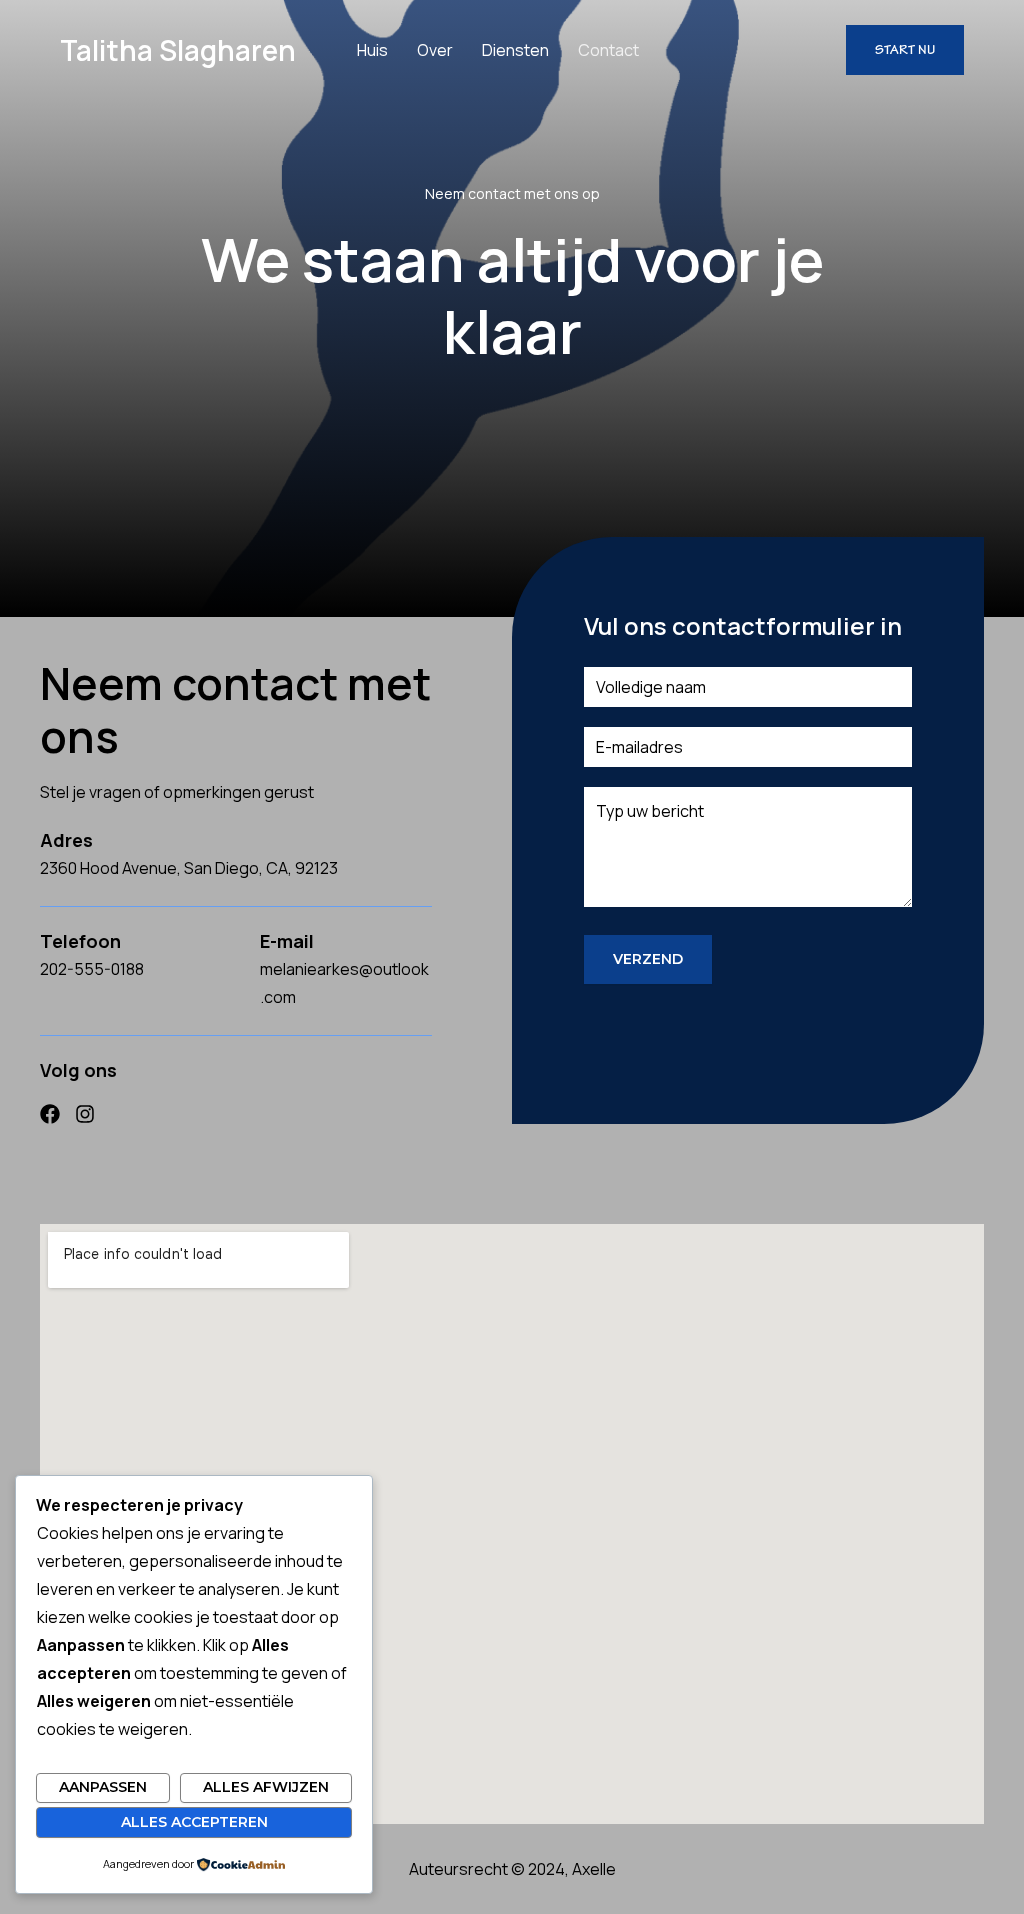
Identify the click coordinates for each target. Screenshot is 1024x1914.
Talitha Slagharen (178, 50)
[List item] (50, 1114)
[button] (905, 50)
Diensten (515, 50)
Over (435, 50)
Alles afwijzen (266, 1787)
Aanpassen (103, 1787)
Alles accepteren (194, 1822)
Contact (608, 50)
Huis (372, 50)
